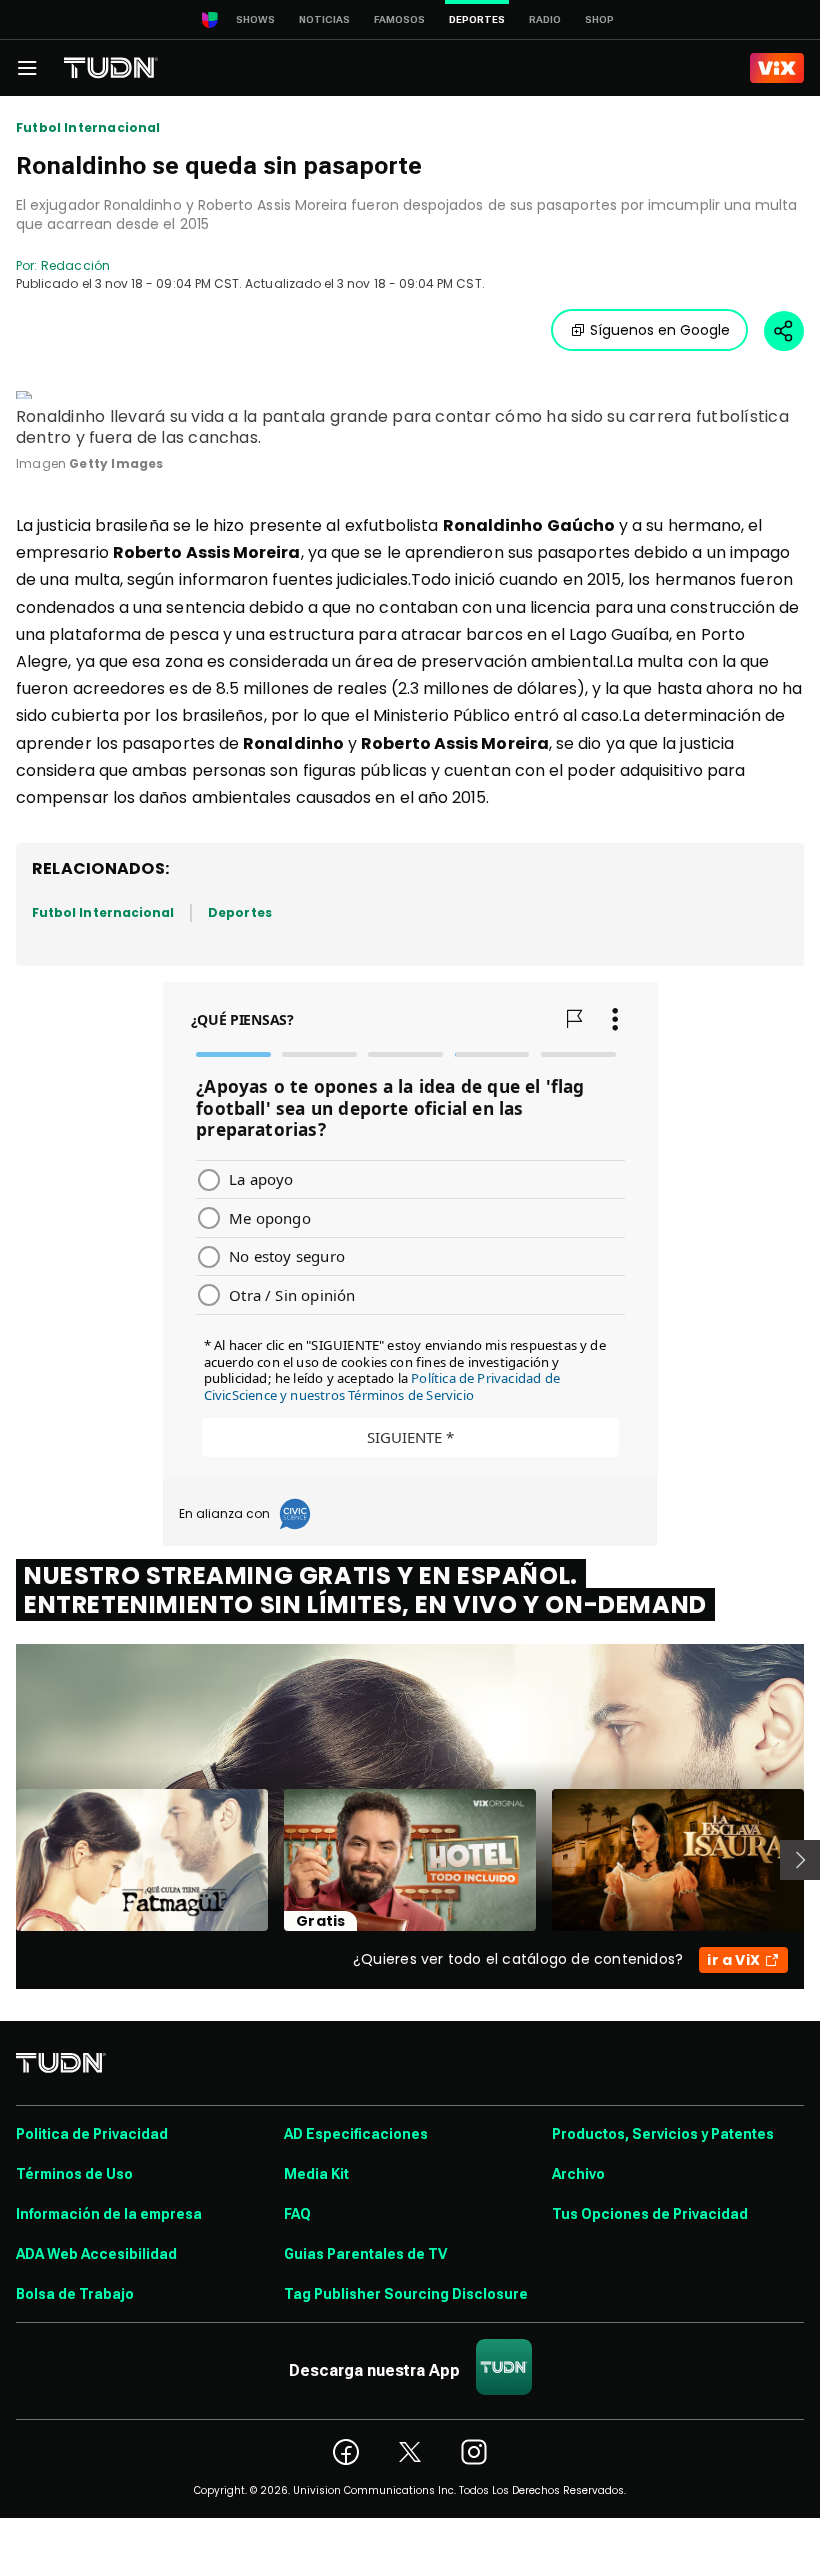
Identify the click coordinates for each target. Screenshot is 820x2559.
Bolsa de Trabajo (75, 2294)
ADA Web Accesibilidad (96, 2254)
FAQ (297, 2214)
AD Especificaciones (356, 2134)
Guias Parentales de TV (365, 2254)
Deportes (239, 912)
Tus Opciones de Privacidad (650, 2214)
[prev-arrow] (3, 1860)
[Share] (784, 331)
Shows (255, 19)
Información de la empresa (109, 2214)
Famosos (399, 19)
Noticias (324, 19)
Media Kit (316, 2174)
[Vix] (777, 68)
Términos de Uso (74, 2174)
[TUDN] (111, 68)
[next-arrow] (800, 1860)
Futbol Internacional (88, 128)
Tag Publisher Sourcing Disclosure (406, 2294)
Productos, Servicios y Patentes (663, 2134)
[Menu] (27, 68)
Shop (599, 19)
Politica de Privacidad (92, 2134)
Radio (545, 19)
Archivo (578, 2174)
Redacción (75, 265)
